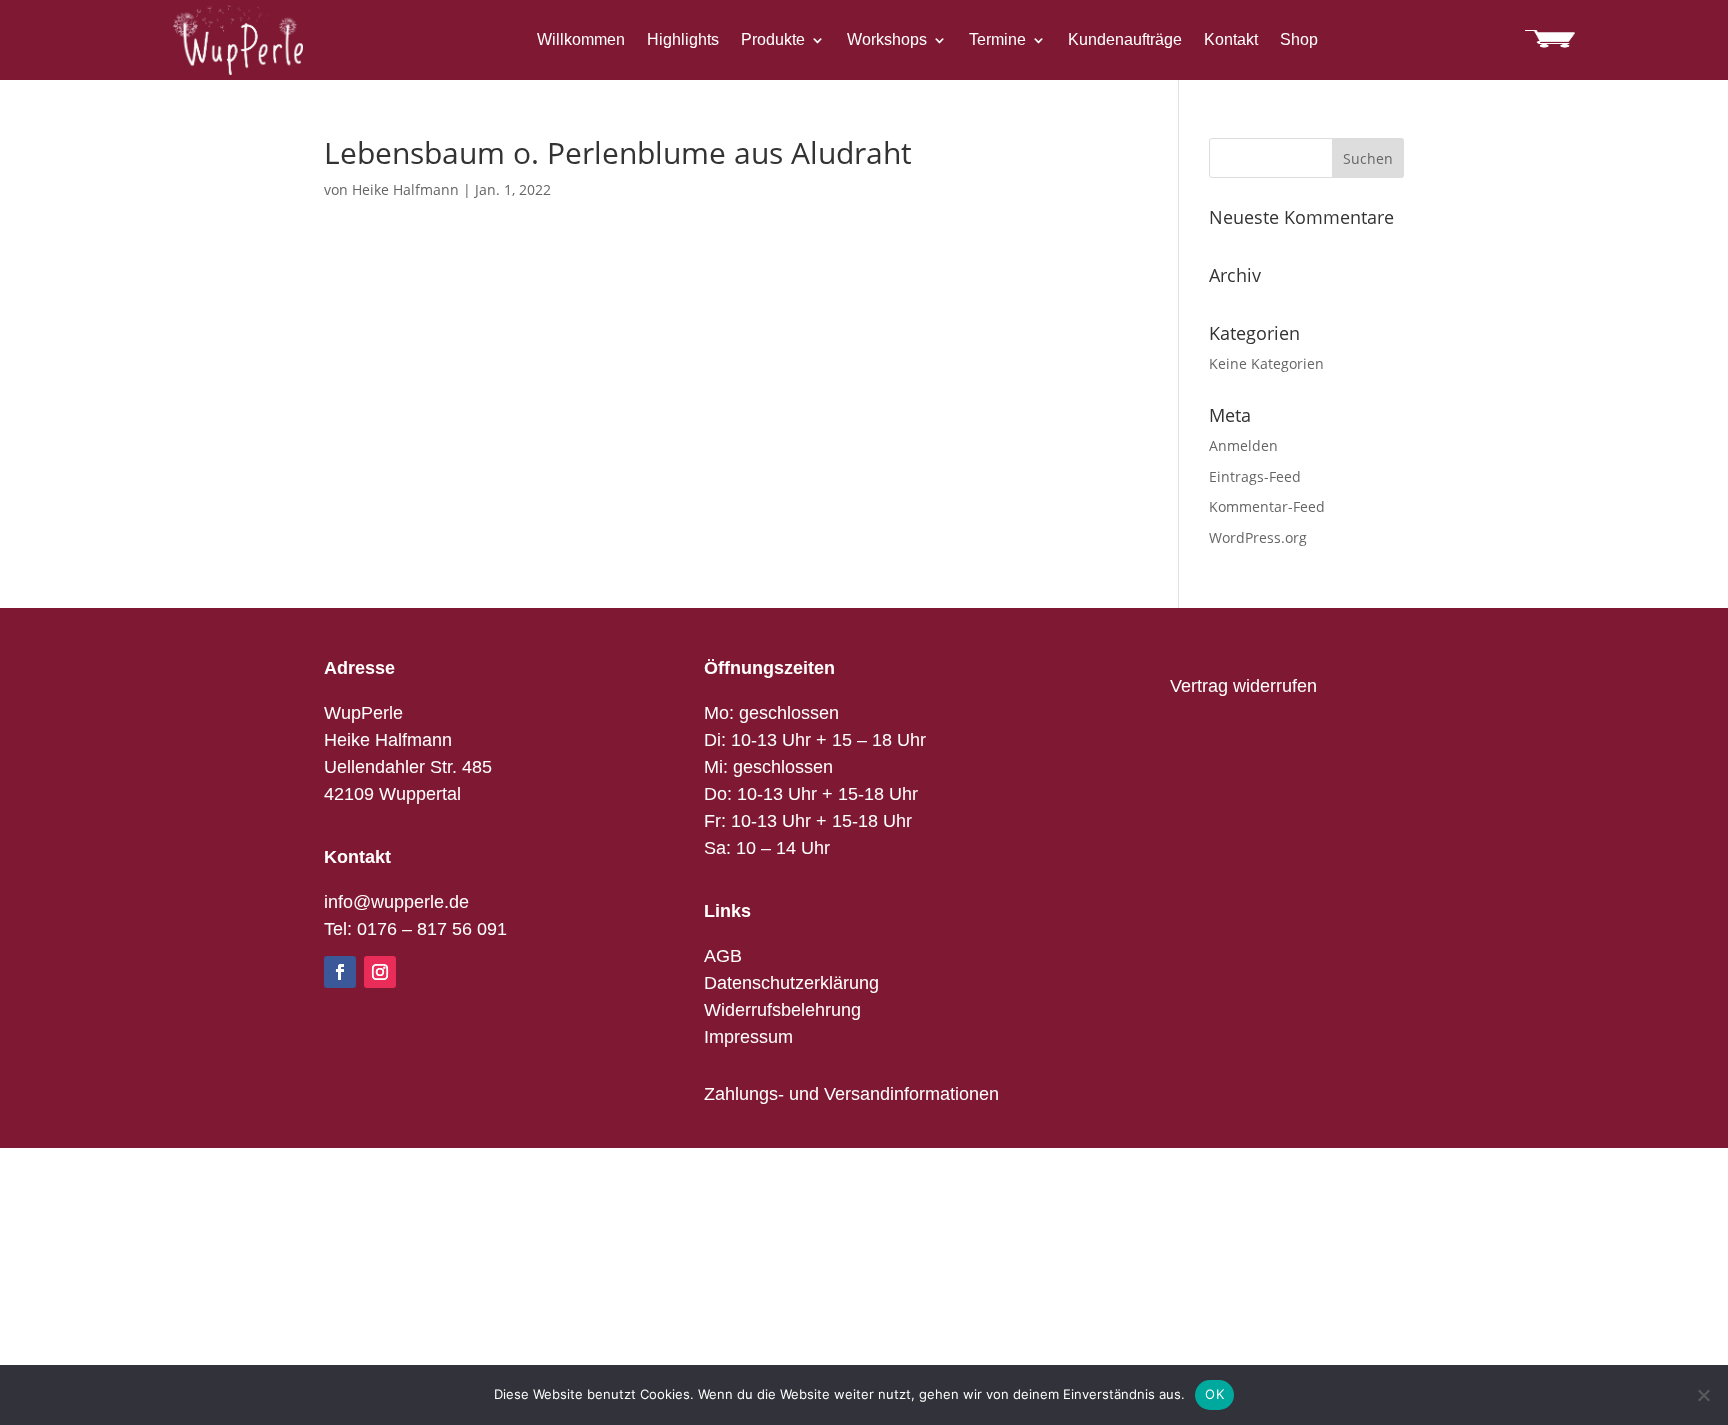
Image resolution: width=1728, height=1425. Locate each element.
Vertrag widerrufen (1243, 686)
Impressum (748, 1037)
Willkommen (581, 40)
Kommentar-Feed (1267, 506)
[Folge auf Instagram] (380, 972)
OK (1214, 1394)
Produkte (773, 40)
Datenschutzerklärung (791, 983)
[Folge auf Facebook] (340, 972)
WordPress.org (1258, 537)
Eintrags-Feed (1255, 476)
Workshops (887, 40)
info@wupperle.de (396, 902)
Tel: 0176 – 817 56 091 (415, 929)
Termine (997, 40)
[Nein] (1703, 1395)
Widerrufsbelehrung (782, 1010)
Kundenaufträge (1125, 40)
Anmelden (1243, 445)
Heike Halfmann (405, 189)
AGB (723, 956)
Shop (1299, 40)
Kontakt (1231, 40)
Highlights (683, 40)
